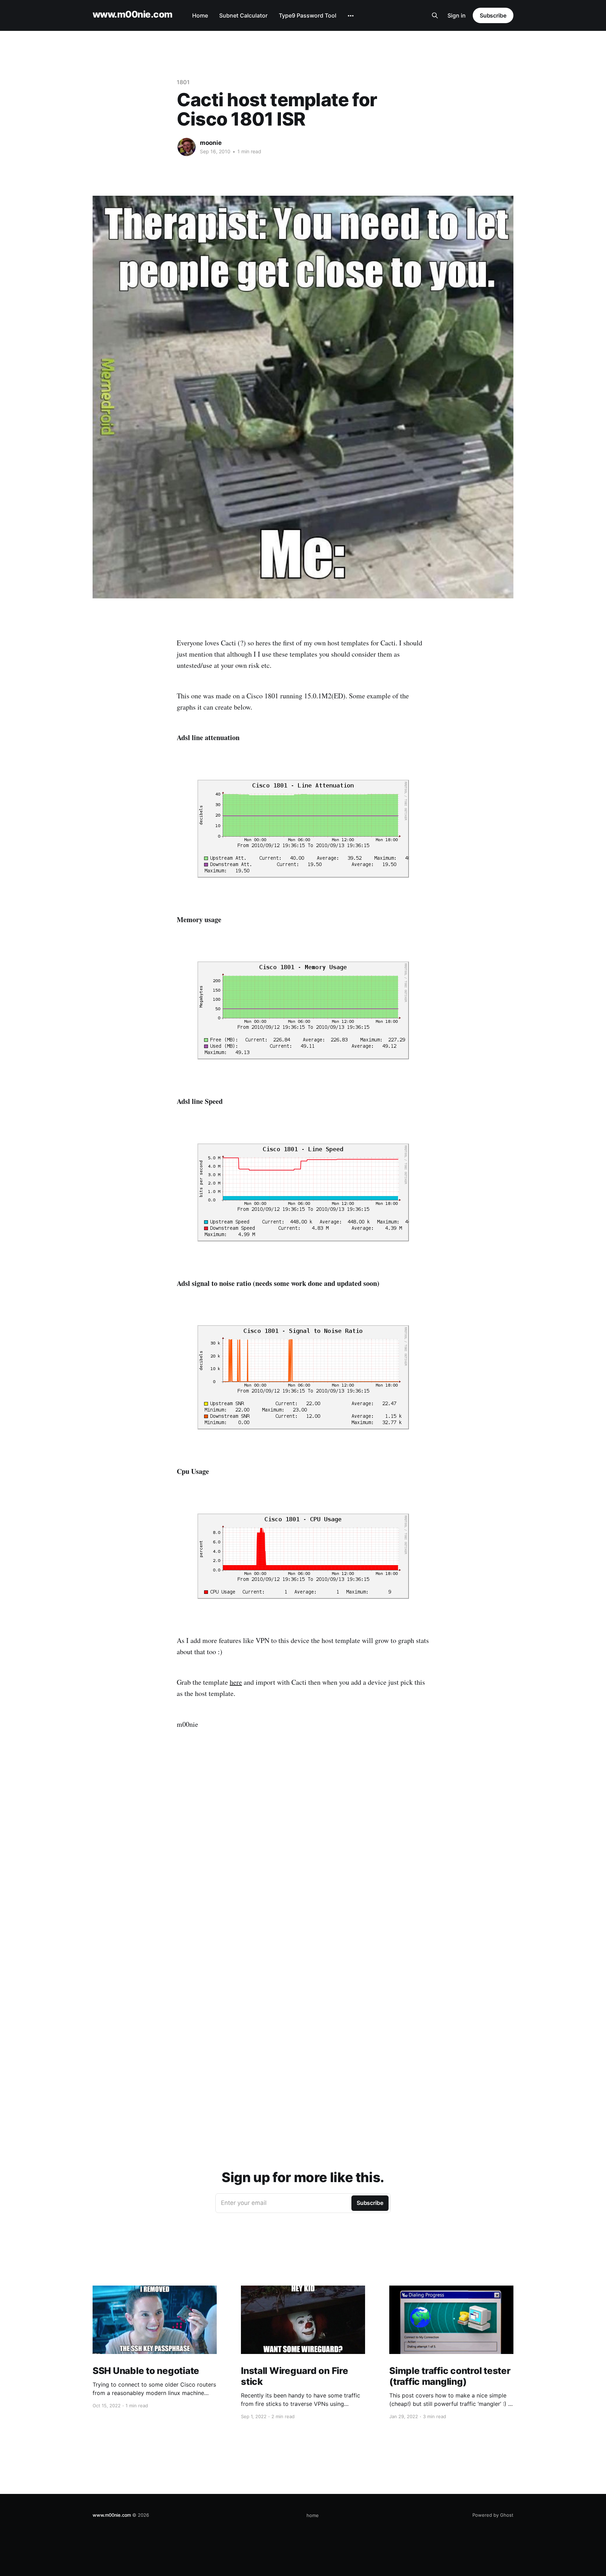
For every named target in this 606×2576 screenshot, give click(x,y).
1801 (183, 82)
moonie (211, 143)
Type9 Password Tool (308, 15)
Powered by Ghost (493, 2515)
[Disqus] (303, 1854)
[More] (351, 16)
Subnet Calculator (243, 15)
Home (200, 15)
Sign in (457, 15)
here (236, 1682)
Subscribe (493, 15)
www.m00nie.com (133, 15)
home (313, 2515)
